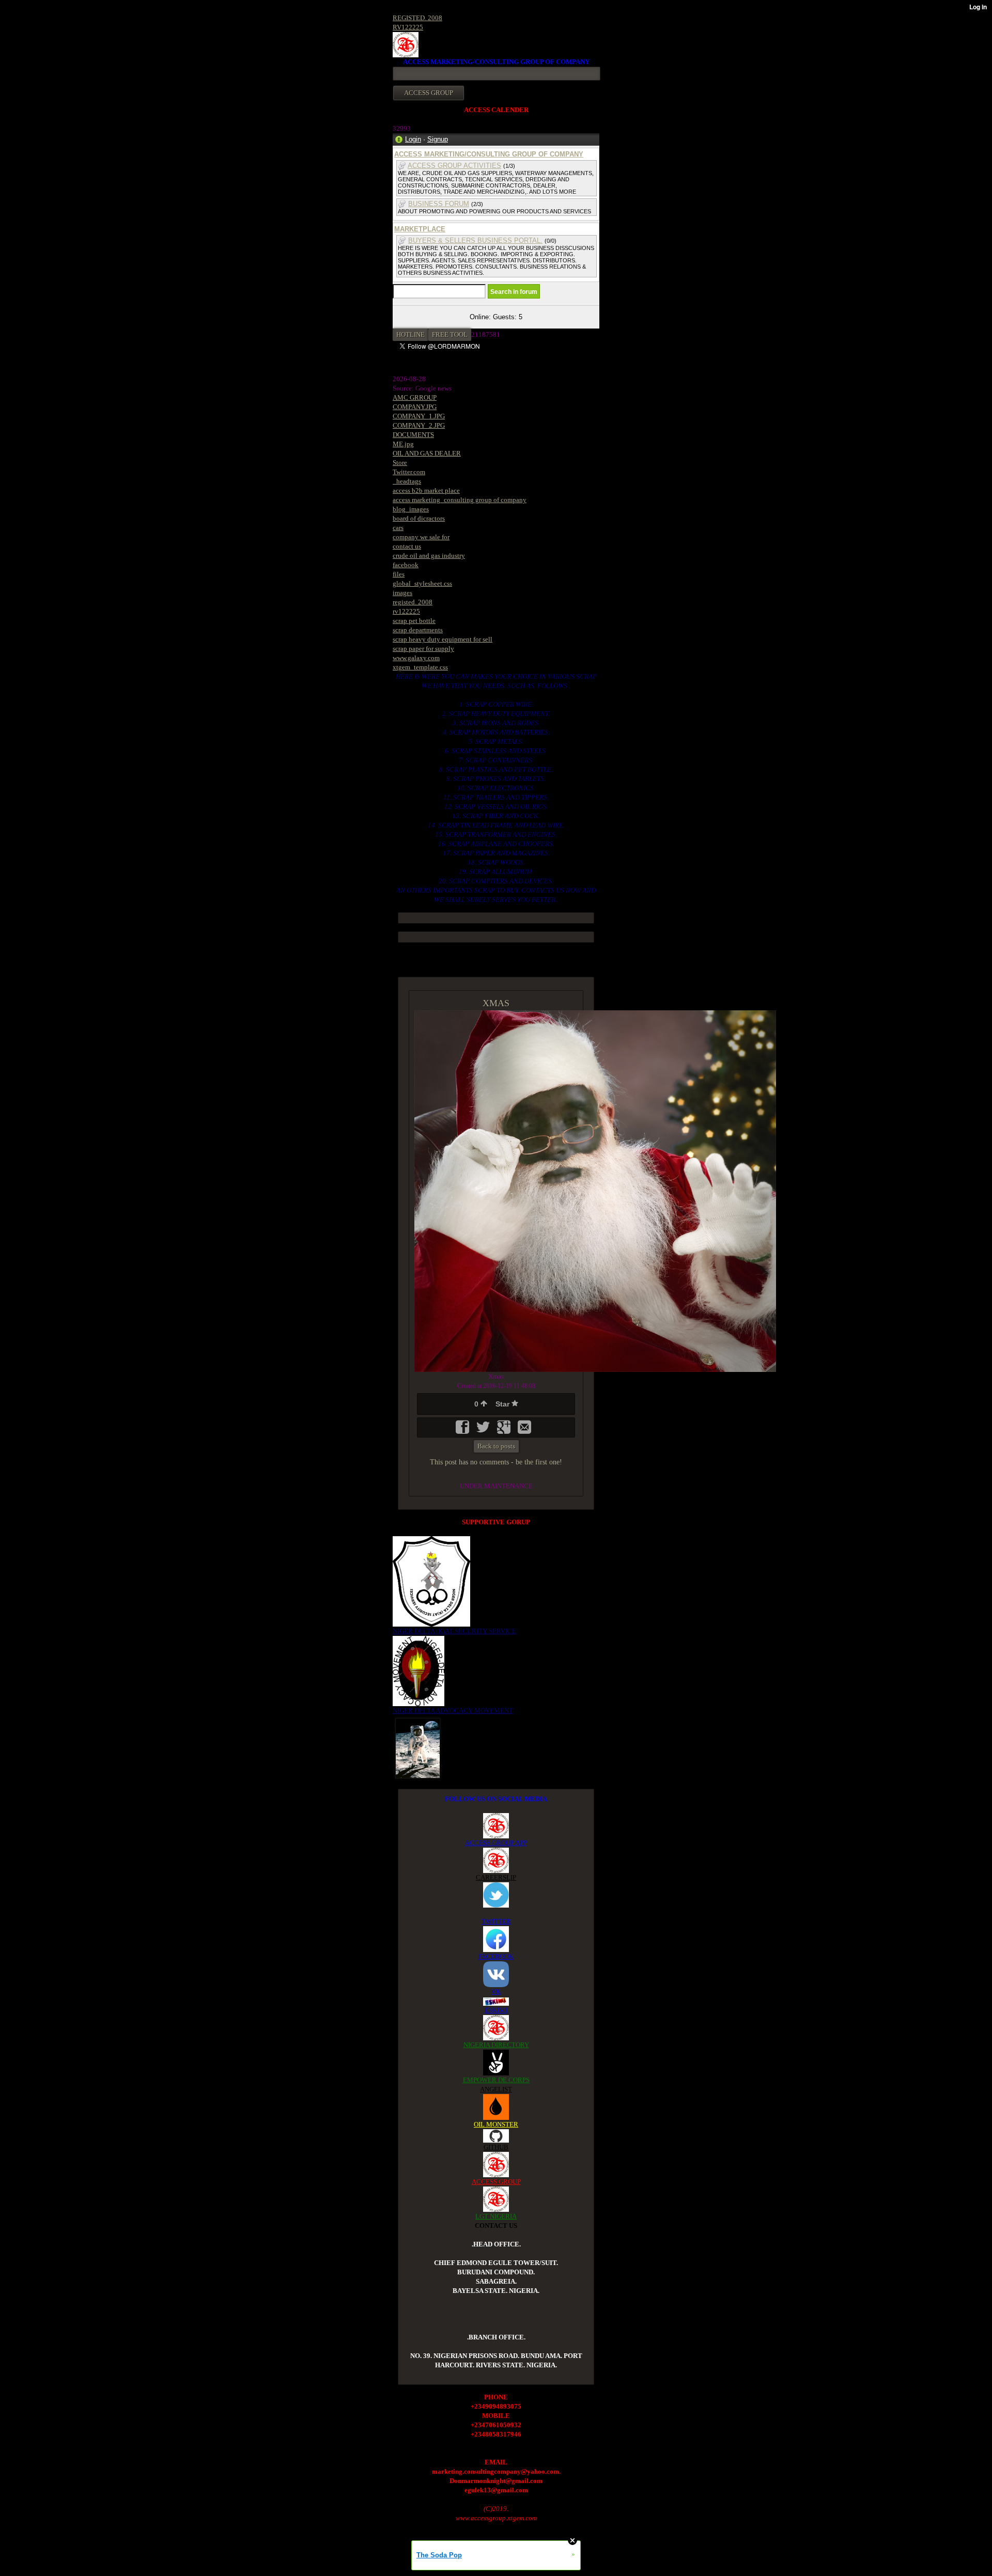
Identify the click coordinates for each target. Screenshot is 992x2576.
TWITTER (496, 1921)
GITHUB (496, 2147)
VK (496, 1992)
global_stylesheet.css (422, 583)
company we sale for (421, 537)
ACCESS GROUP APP (496, 1843)
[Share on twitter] (484, 1431)
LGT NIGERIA (496, 2216)
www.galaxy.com (416, 658)
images (402, 593)
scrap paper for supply (423, 649)
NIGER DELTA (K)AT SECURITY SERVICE (454, 1631)
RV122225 (408, 27)
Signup (438, 139)
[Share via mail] (524, 1431)
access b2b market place (426, 490)
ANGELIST (496, 2089)
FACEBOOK (496, 1956)
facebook (406, 565)
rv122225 (406, 611)
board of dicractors (419, 518)
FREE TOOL (450, 334)
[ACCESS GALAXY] (418, 1747)
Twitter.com (409, 472)
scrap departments (418, 630)
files (399, 574)
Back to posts (496, 1446)
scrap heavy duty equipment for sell (443, 639)
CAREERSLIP (496, 1877)
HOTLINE (410, 334)
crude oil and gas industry (429, 556)
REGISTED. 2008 (417, 18)
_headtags (407, 481)
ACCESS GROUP (496, 2182)
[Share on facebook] (463, 1431)
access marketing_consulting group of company (460, 500)
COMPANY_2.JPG (419, 425)
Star (503, 1404)
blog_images (411, 509)
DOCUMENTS (413, 435)
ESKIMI (496, 2010)
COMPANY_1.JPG (419, 416)
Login (413, 139)
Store (400, 463)
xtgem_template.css (420, 667)
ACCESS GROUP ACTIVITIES (454, 166)
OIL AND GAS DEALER (427, 453)
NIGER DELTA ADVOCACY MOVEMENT (453, 1711)
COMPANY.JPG (415, 407)
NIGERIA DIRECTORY (496, 2045)
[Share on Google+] (505, 1431)
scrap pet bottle (414, 621)
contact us (407, 546)
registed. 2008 (413, 602)
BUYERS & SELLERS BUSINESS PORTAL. (475, 240)
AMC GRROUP (415, 397)
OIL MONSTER (496, 2124)
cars (398, 528)
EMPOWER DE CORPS (496, 2080)
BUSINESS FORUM (439, 204)
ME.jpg (403, 444)
